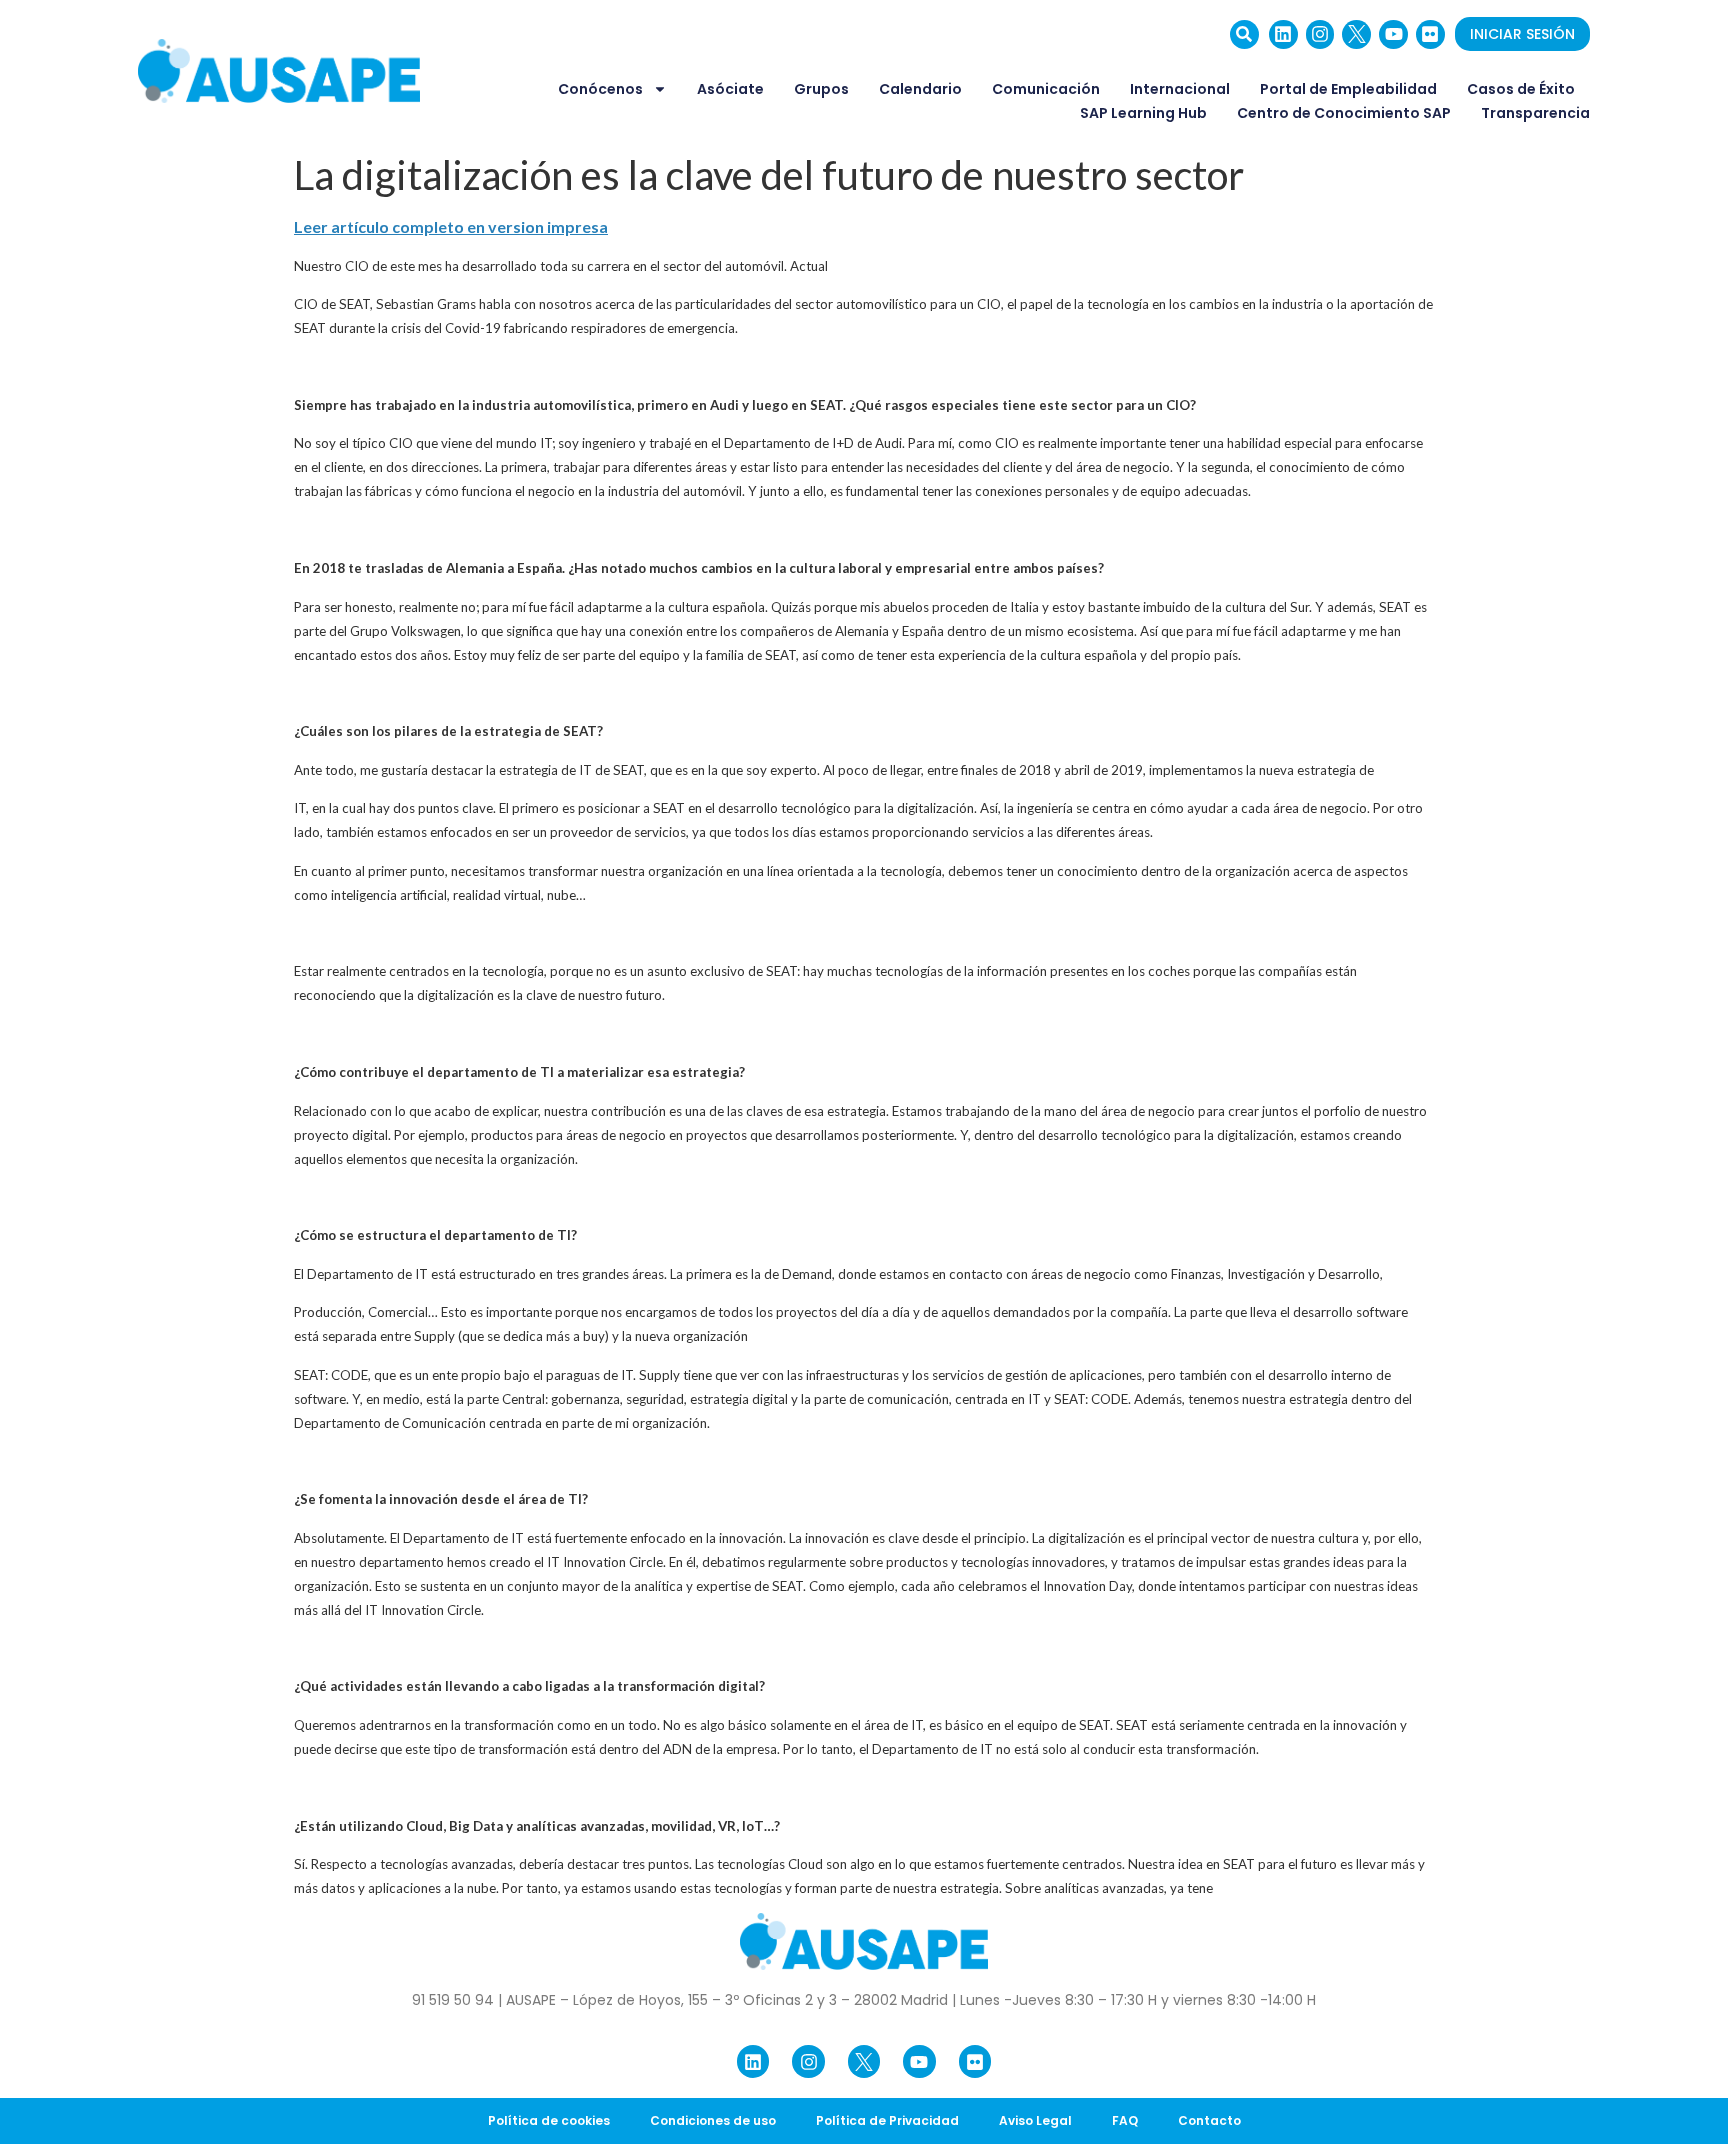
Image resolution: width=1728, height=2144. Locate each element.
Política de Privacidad (887, 2120)
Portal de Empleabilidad (1348, 89)
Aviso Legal (1035, 2120)
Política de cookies (549, 2120)
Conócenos (600, 89)
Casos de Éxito (1521, 89)
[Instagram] (1320, 34)
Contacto (1209, 2120)
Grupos (821, 89)
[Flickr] (1430, 34)
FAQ (1125, 2120)
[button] (1244, 34)
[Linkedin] (1283, 34)
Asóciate (730, 89)
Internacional (1180, 89)
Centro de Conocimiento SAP (1344, 113)
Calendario (920, 89)
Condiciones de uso (713, 2120)
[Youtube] (1393, 34)
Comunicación (1046, 89)
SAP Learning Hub (1143, 113)
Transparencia (1535, 113)
